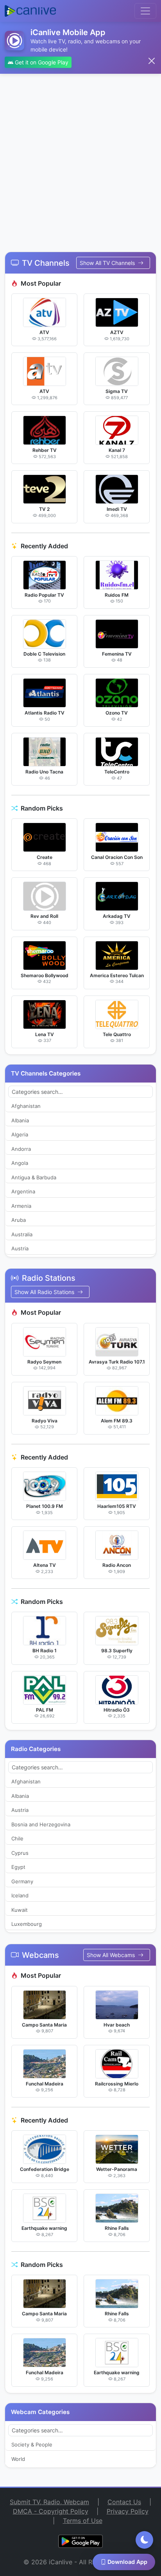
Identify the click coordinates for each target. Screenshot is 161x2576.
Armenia (21, 1206)
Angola (20, 1163)
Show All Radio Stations (45, 1292)
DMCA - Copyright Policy (51, 2511)
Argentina (23, 1191)
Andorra (21, 1149)
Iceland (20, 1895)
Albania (20, 1120)
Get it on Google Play (41, 62)
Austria (20, 1248)
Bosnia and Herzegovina (41, 1824)
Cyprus (20, 1853)
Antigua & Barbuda (34, 1177)
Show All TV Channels (108, 263)
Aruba (19, 1220)
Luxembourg (27, 1924)
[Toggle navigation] (145, 11)
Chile (17, 1838)
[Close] (152, 61)
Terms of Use (83, 2521)
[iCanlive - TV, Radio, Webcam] (30, 11)
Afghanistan (26, 1106)
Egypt (18, 1867)
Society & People (32, 2444)
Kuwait (20, 1910)
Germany (22, 1881)
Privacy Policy (128, 2511)
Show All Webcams (112, 1955)
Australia (22, 1234)
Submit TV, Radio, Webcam (49, 2502)
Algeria (20, 1134)
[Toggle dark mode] (144, 2540)
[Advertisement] (80, 158)
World (18, 2459)
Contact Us (124, 2502)
